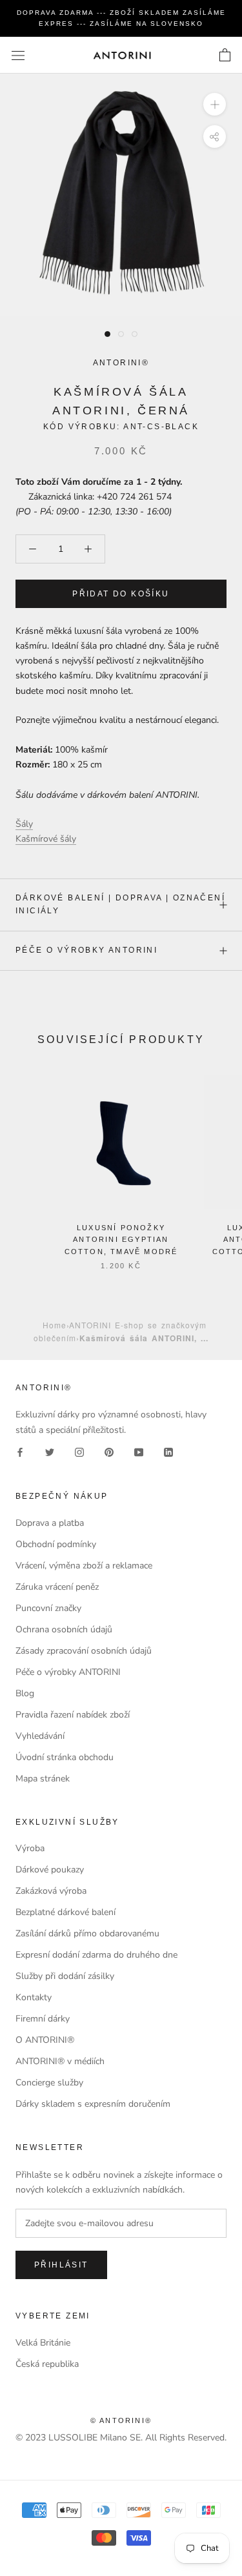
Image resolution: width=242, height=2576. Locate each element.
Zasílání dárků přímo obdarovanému (87, 1933)
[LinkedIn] (168, 1452)
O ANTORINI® (45, 2040)
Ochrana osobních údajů (64, 1629)
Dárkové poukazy (50, 1870)
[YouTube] (139, 1452)
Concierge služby (49, 2083)
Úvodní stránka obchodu (65, 1757)
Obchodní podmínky (56, 1544)
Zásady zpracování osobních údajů (84, 1651)
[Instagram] (79, 1452)
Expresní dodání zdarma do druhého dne (96, 1955)
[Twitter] (50, 1452)
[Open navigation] (18, 55)
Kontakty (34, 1997)
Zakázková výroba (51, 1891)
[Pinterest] (109, 1452)
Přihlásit (61, 2265)
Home (55, 1325)
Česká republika (47, 2364)
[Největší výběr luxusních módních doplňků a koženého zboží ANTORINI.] (122, 55)
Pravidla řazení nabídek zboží (73, 1715)
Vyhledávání (40, 1736)
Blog (25, 1693)
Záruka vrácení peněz (57, 1587)
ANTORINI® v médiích (60, 2061)
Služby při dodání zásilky (65, 1976)
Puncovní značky (48, 1608)
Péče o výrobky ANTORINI (86, 950)
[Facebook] (20, 1452)
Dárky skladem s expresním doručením (93, 2104)
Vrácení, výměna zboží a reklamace (84, 1566)
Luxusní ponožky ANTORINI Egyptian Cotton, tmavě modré (121, 1239)
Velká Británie (43, 2343)
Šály (24, 824)
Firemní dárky (43, 2019)
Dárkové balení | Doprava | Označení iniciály (120, 904)
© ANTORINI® (121, 2420)
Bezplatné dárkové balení (66, 1912)
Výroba (30, 1848)
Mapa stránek (43, 1779)
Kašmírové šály (46, 839)
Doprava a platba (50, 1523)
